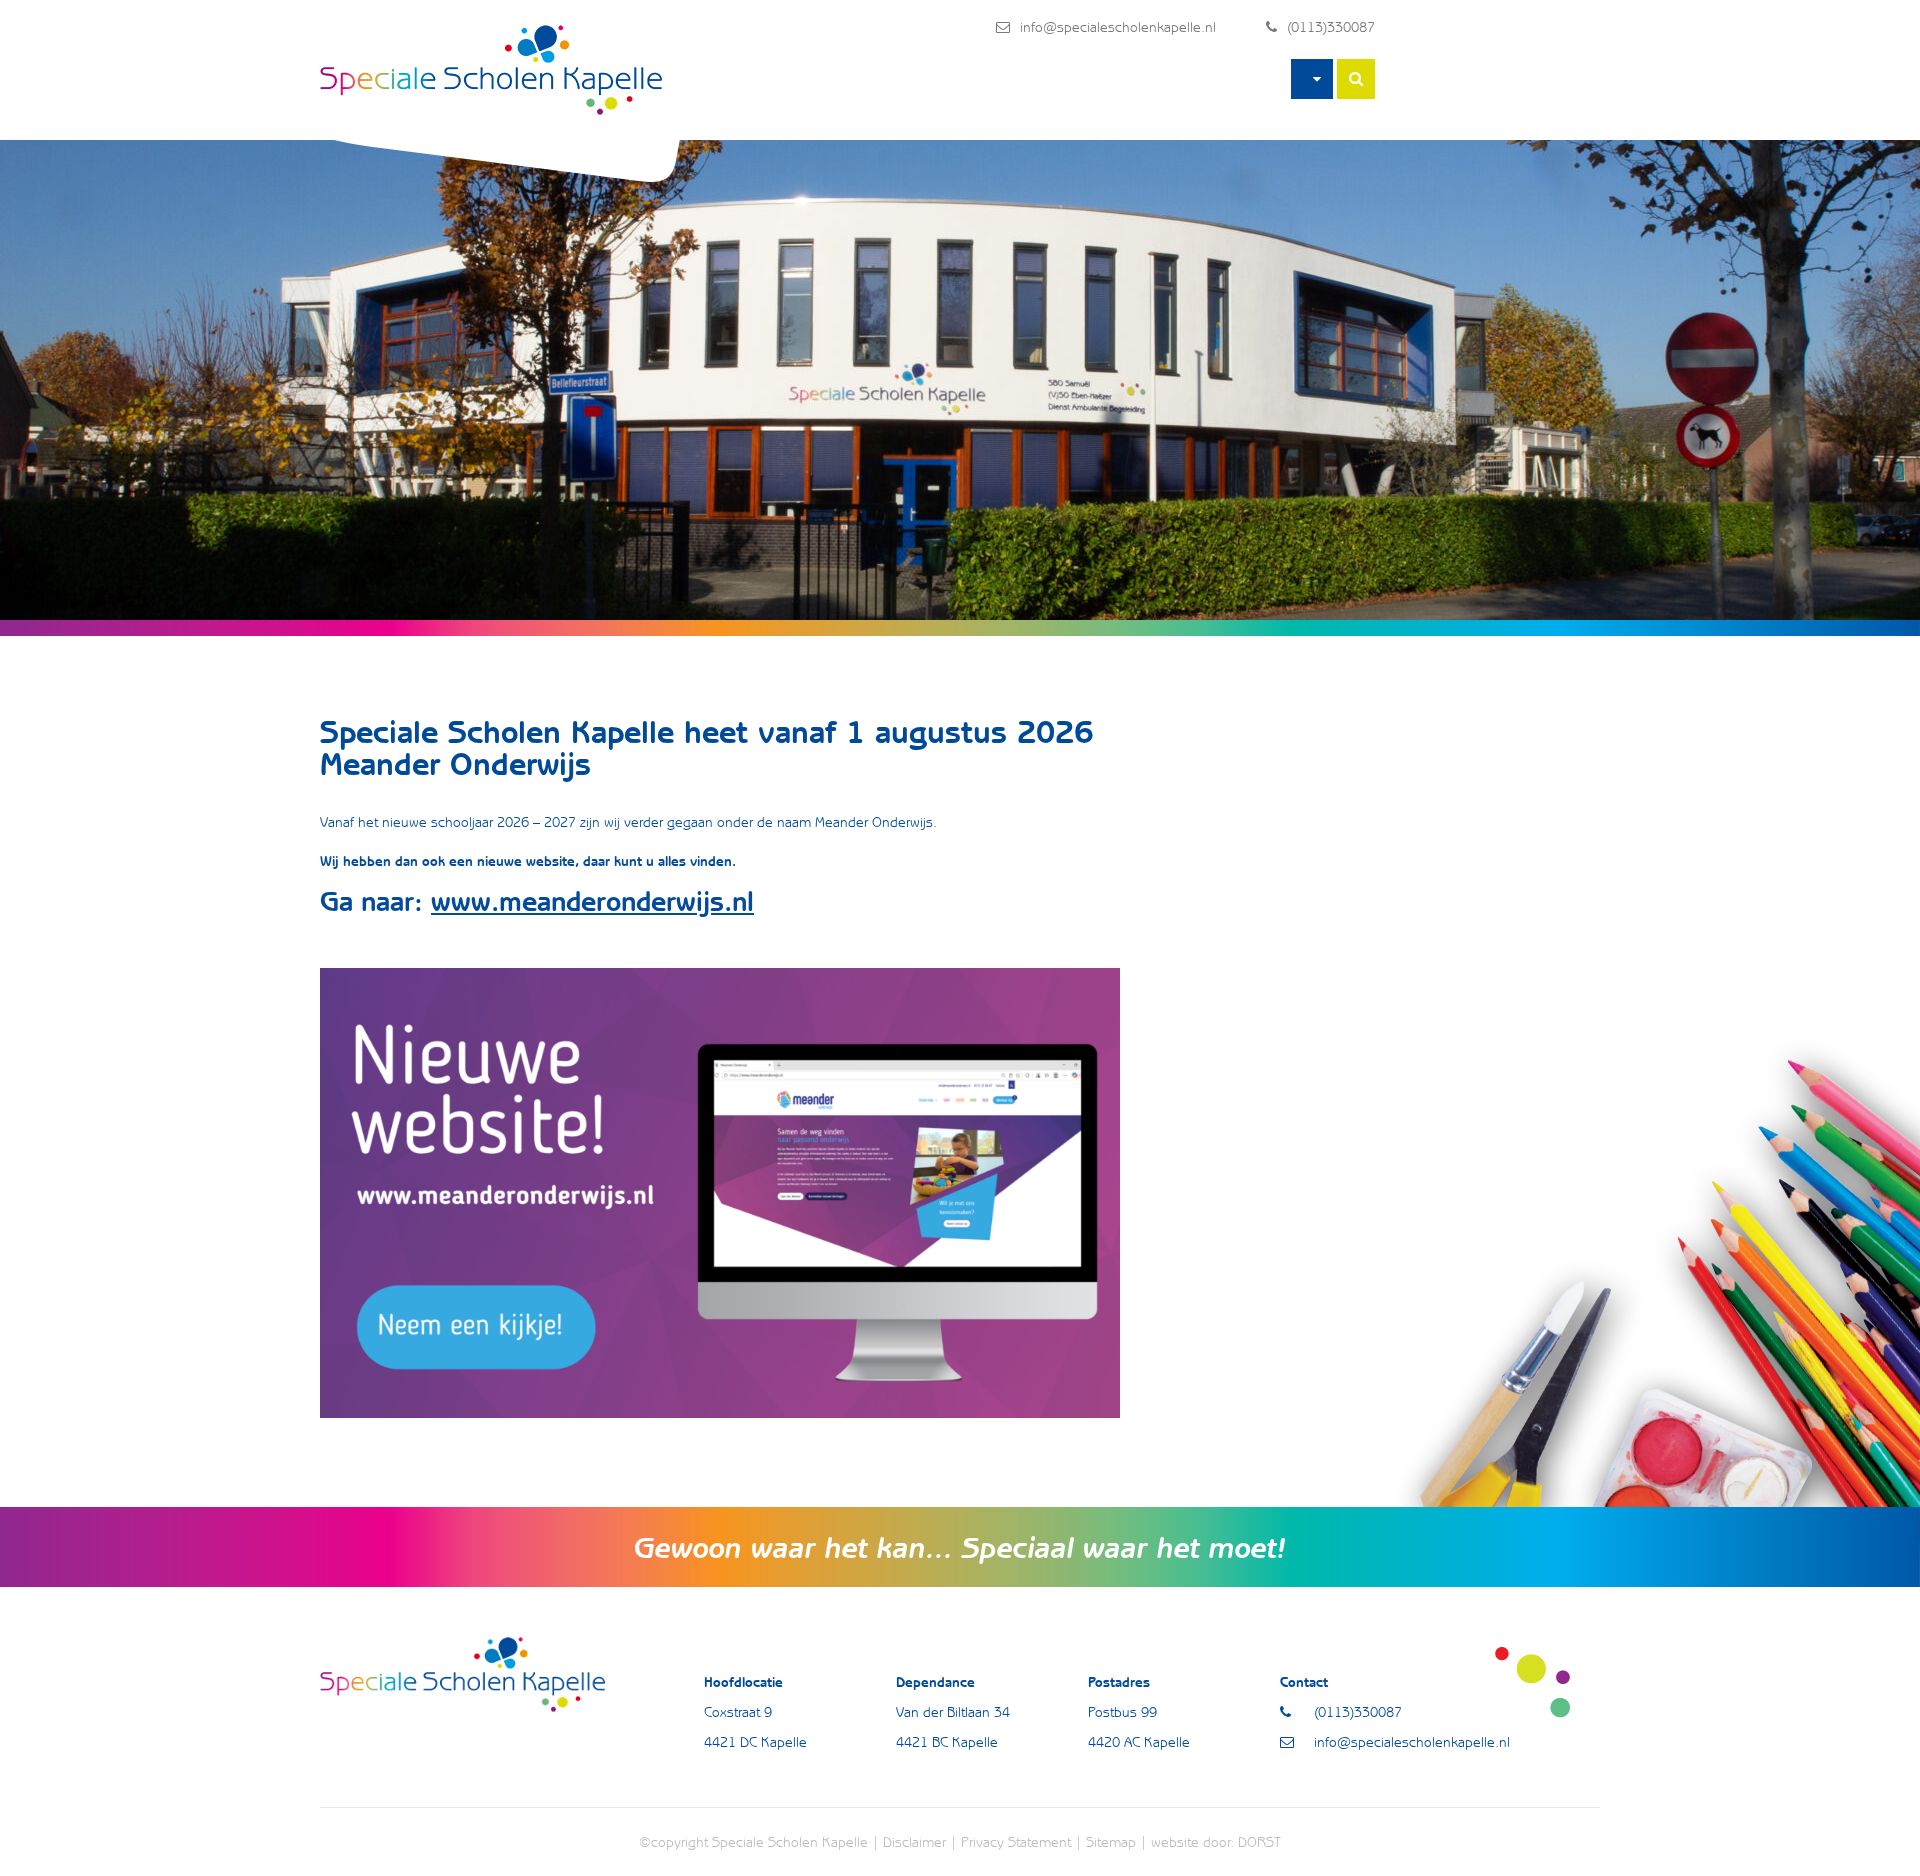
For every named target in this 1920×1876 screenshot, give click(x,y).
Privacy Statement (1016, 1842)
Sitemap (1111, 1842)
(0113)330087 (1331, 27)
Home (1312, 79)
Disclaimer (914, 1842)
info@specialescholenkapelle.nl (1118, 27)
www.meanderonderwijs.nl (592, 901)
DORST (1259, 1842)
